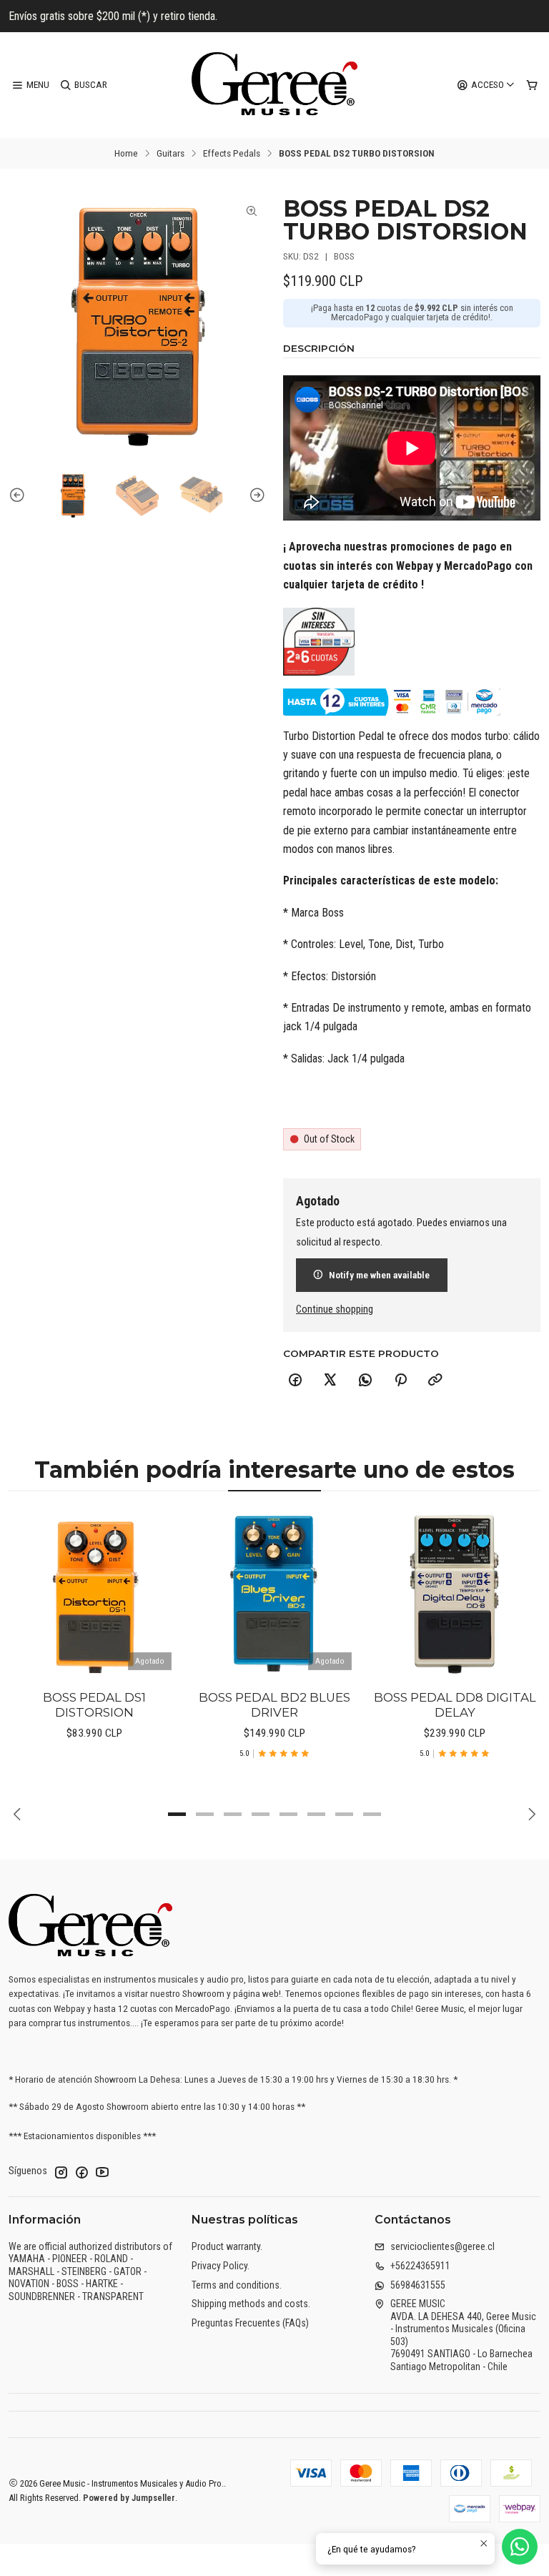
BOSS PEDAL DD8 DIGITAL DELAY (455, 1705)
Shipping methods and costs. (251, 2304)
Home (126, 154)
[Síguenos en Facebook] (81, 2172)
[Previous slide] (19, 495)
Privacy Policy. (221, 2266)
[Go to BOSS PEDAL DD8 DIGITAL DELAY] (455, 1593)
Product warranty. (227, 2246)
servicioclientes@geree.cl (442, 2246)
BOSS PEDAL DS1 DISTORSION (94, 1705)
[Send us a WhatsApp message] (520, 2547)
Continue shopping (335, 1310)
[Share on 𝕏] (330, 1381)
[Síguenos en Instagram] (61, 2172)
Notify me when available (379, 1275)
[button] (177, 1815)
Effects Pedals (232, 154)
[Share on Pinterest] (400, 1381)
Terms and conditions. (237, 2285)
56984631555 (418, 2285)
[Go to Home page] (274, 85)
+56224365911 (420, 2266)
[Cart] (532, 85)
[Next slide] (255, 495)
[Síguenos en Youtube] (102, 2172)
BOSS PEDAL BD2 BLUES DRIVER (274, 1705)
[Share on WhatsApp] (365, 1381)
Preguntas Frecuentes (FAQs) (250, 2323)
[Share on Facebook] (295, 1381)
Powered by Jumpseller (129, 2498)
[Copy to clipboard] (435, 1381)
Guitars (170, 154)
